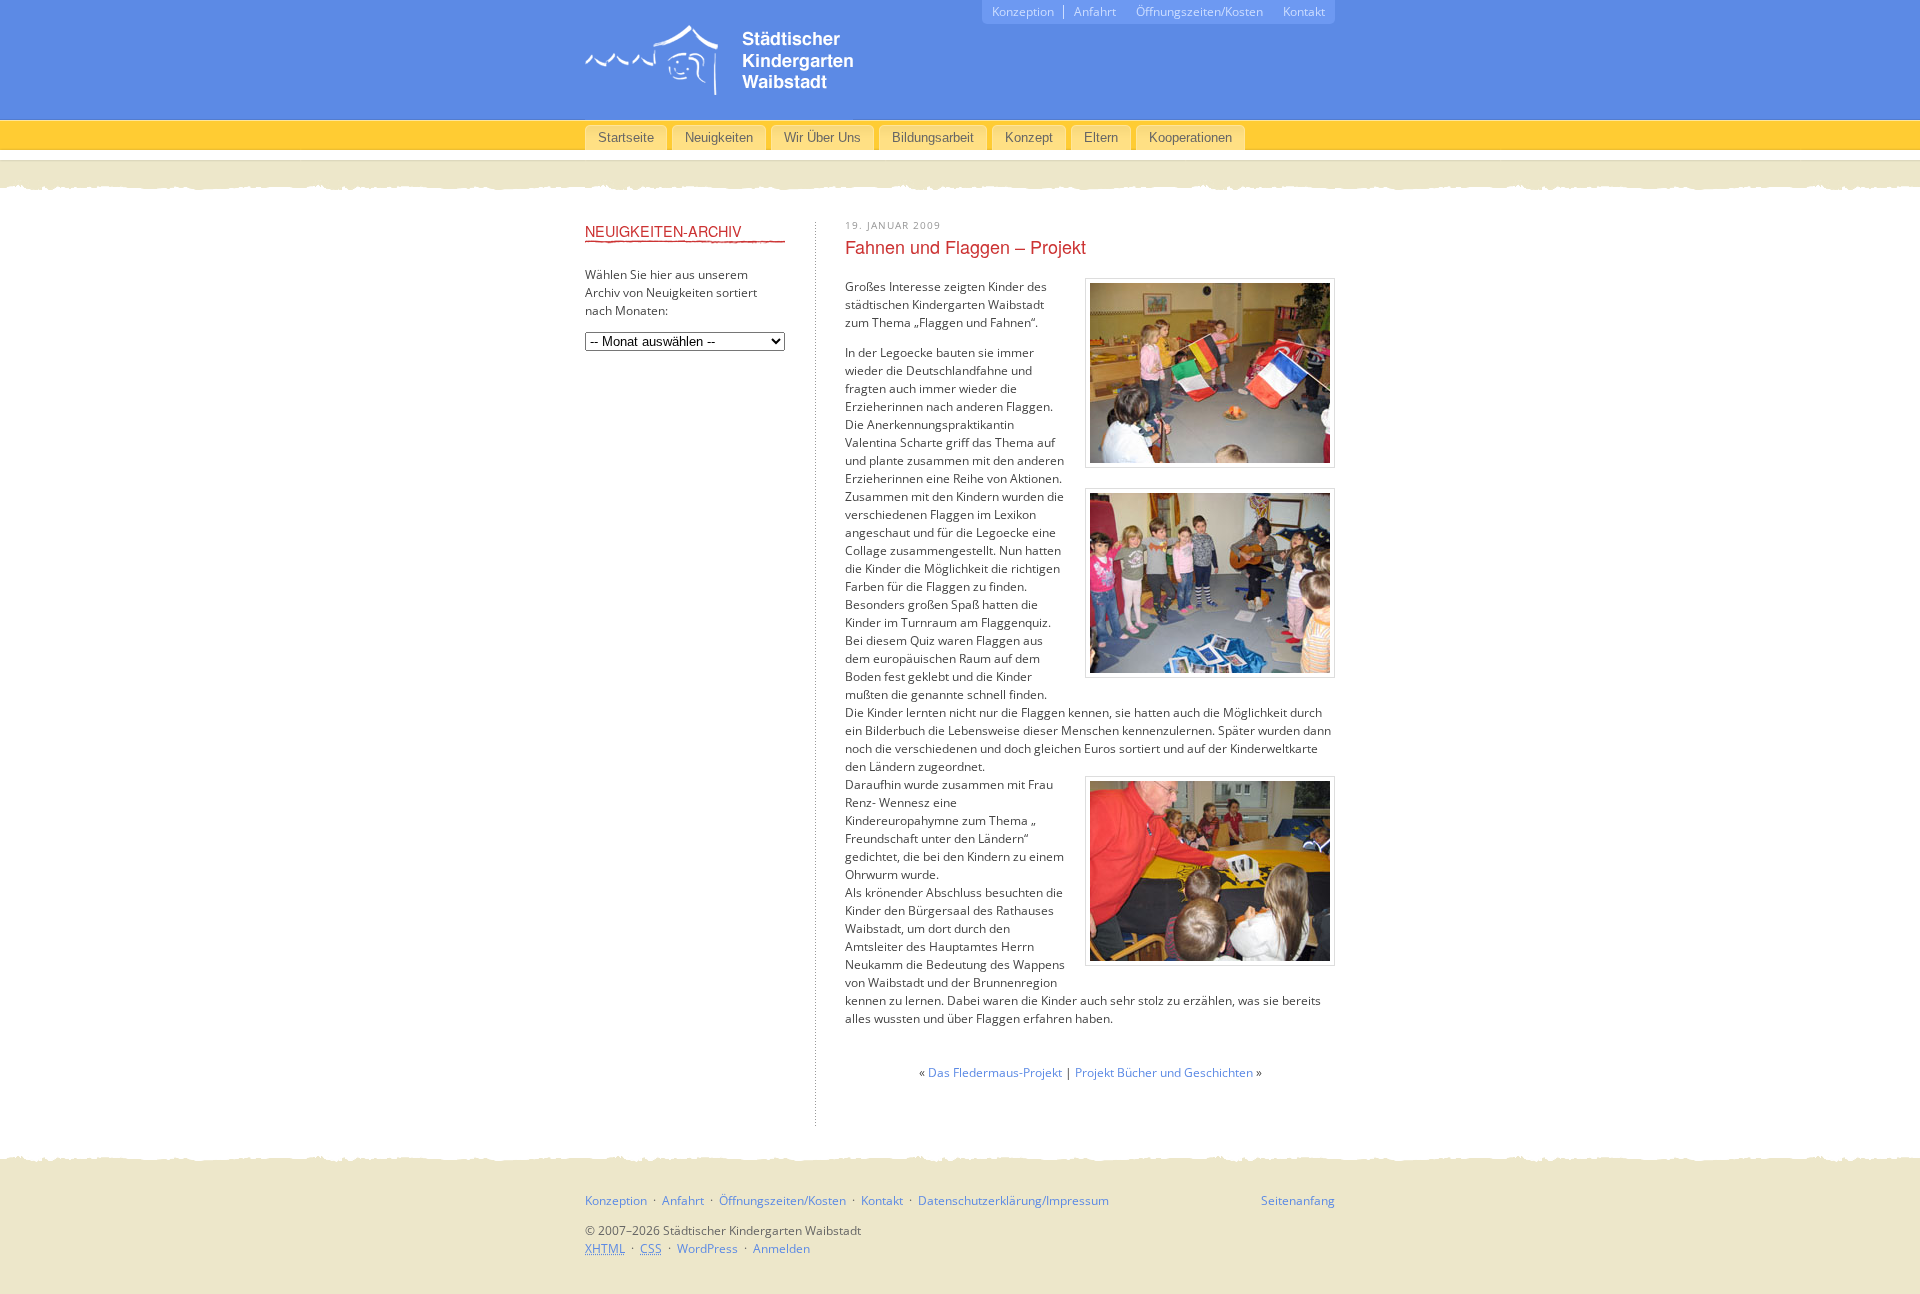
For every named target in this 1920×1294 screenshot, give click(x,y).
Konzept (1029, 137)
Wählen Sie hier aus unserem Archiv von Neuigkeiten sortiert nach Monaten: (671, 292)
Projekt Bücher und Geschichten (1164, 1072)
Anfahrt (1095, 11)
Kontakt (1304, 11)
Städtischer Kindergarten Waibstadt (719, 60)
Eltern (1101, 137)
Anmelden (781, 1248)
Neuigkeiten (719, 137)
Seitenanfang (1298, 1200)
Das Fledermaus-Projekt (995, 1072)
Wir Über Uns (822, 137)
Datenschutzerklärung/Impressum (1013, 1200)
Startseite (626, 137)
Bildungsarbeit (933, 137)
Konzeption (1023, 11)
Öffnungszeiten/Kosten (1199, 11)
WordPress (707, 1248)
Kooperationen (1190, 137)
